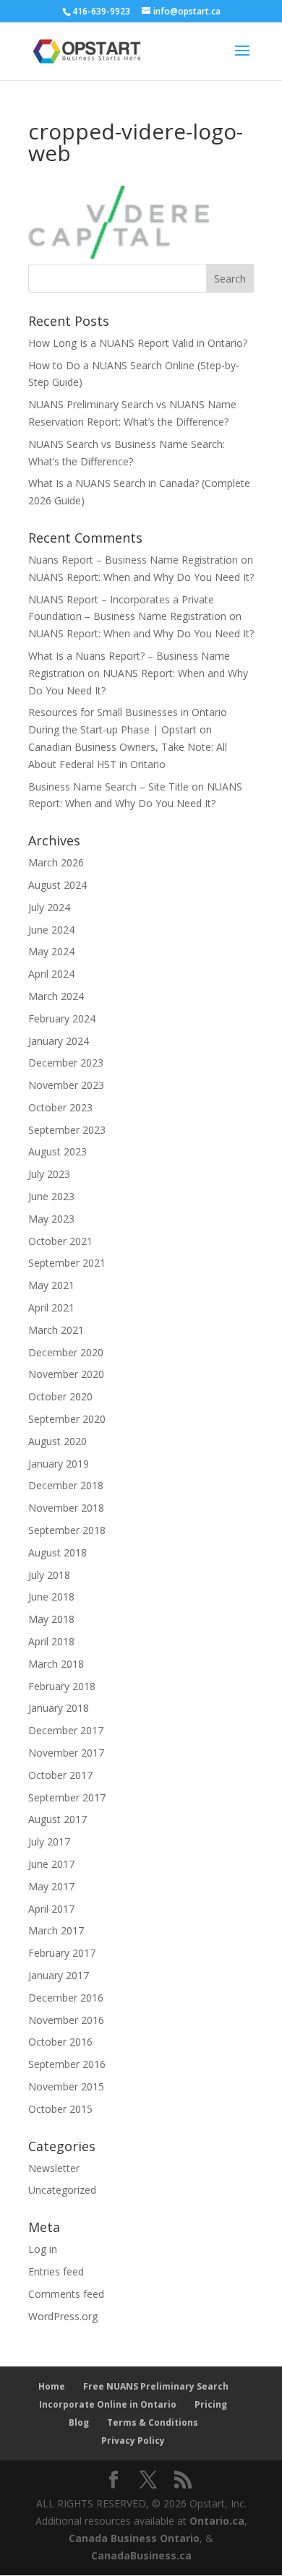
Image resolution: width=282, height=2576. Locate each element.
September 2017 (67, 1797)
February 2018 (62, 1686)
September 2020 (67, 1419)
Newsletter (54, 2168)
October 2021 (60, 1241)
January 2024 (59, 1041)
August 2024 (57, 885)
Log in (43, 2249)
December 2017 (66, 1730)
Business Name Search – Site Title (108, 787)
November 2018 (66, 1508)
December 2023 (66, 1063)
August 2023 (57, 1151)
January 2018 (59, 1708)
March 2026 (56, 862)
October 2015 (60, 2109)
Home (52, 2386)
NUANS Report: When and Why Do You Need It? (141, 577)
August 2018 (57, 1552)
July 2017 (49, 1841)
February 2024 (62, 1018)
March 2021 (56, 1330)
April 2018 (51, 1641)
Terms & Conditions (153, 2422)
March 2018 (56, 1664)
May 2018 (51, 1619)
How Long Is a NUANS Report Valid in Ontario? (138, 343)
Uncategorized (62, 2190)
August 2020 (57, 1441)
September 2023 (67, 1130)
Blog (79, 2422)
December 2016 (66, 1998)
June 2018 (51, 1597)
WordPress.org (63, 2316)
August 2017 (57, 1819)
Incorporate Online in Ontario (108, 2404)
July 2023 (49, 1174)
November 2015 (66, 2086)
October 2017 (60, 1775)
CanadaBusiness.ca (141, 2555)
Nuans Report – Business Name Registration (133, 560)
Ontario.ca (217, 2521)
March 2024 (56, 996)
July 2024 (49, 907)
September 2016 (67, 2064)
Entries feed (56, 2271)
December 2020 (66, 1352)
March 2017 (56, 1930)
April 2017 (51, 1909)
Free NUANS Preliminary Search (156, 2386)
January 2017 (59, 1975)
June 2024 (51, 930)
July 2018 (49, 1575)
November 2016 (66, 2020)
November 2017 (66, 1753)
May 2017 (51, 1886)
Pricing (211, 2404)
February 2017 (62, 1953)
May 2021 (51, 1285)
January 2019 (59, 1464)
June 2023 (51, 1196)
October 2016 (60, 2042)
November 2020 (66, 1374)
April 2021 (51, 1308)
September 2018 (67, 1530)
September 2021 (67, 1263)
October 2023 (60, 1107)
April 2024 (51, 974)
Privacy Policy (133, 2441)
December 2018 (66, 1485)
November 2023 (66, 1085)
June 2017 (51, 1864)
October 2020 (60, 1396)
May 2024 (51, 951)
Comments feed (66, 2294)
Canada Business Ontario (134, 2538)
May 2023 (51, 1219)
